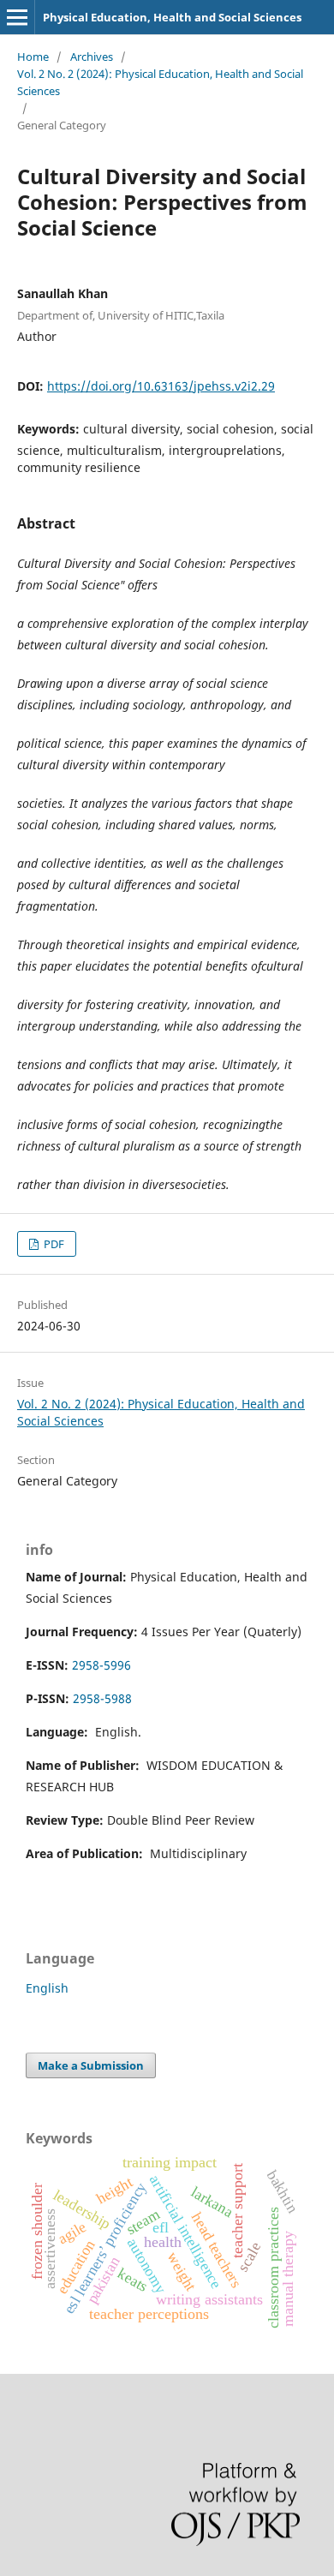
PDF (53, 1244)
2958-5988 (102, 1698)
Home (33, 57)
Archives (92, 57)
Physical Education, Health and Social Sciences (172, 17)
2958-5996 (101, 1665)
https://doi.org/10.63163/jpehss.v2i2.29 (161, 386)
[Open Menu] (17, 17)
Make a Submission (91, 2065)
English (47, 1988)
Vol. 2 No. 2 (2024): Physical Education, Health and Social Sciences (160, 82)
